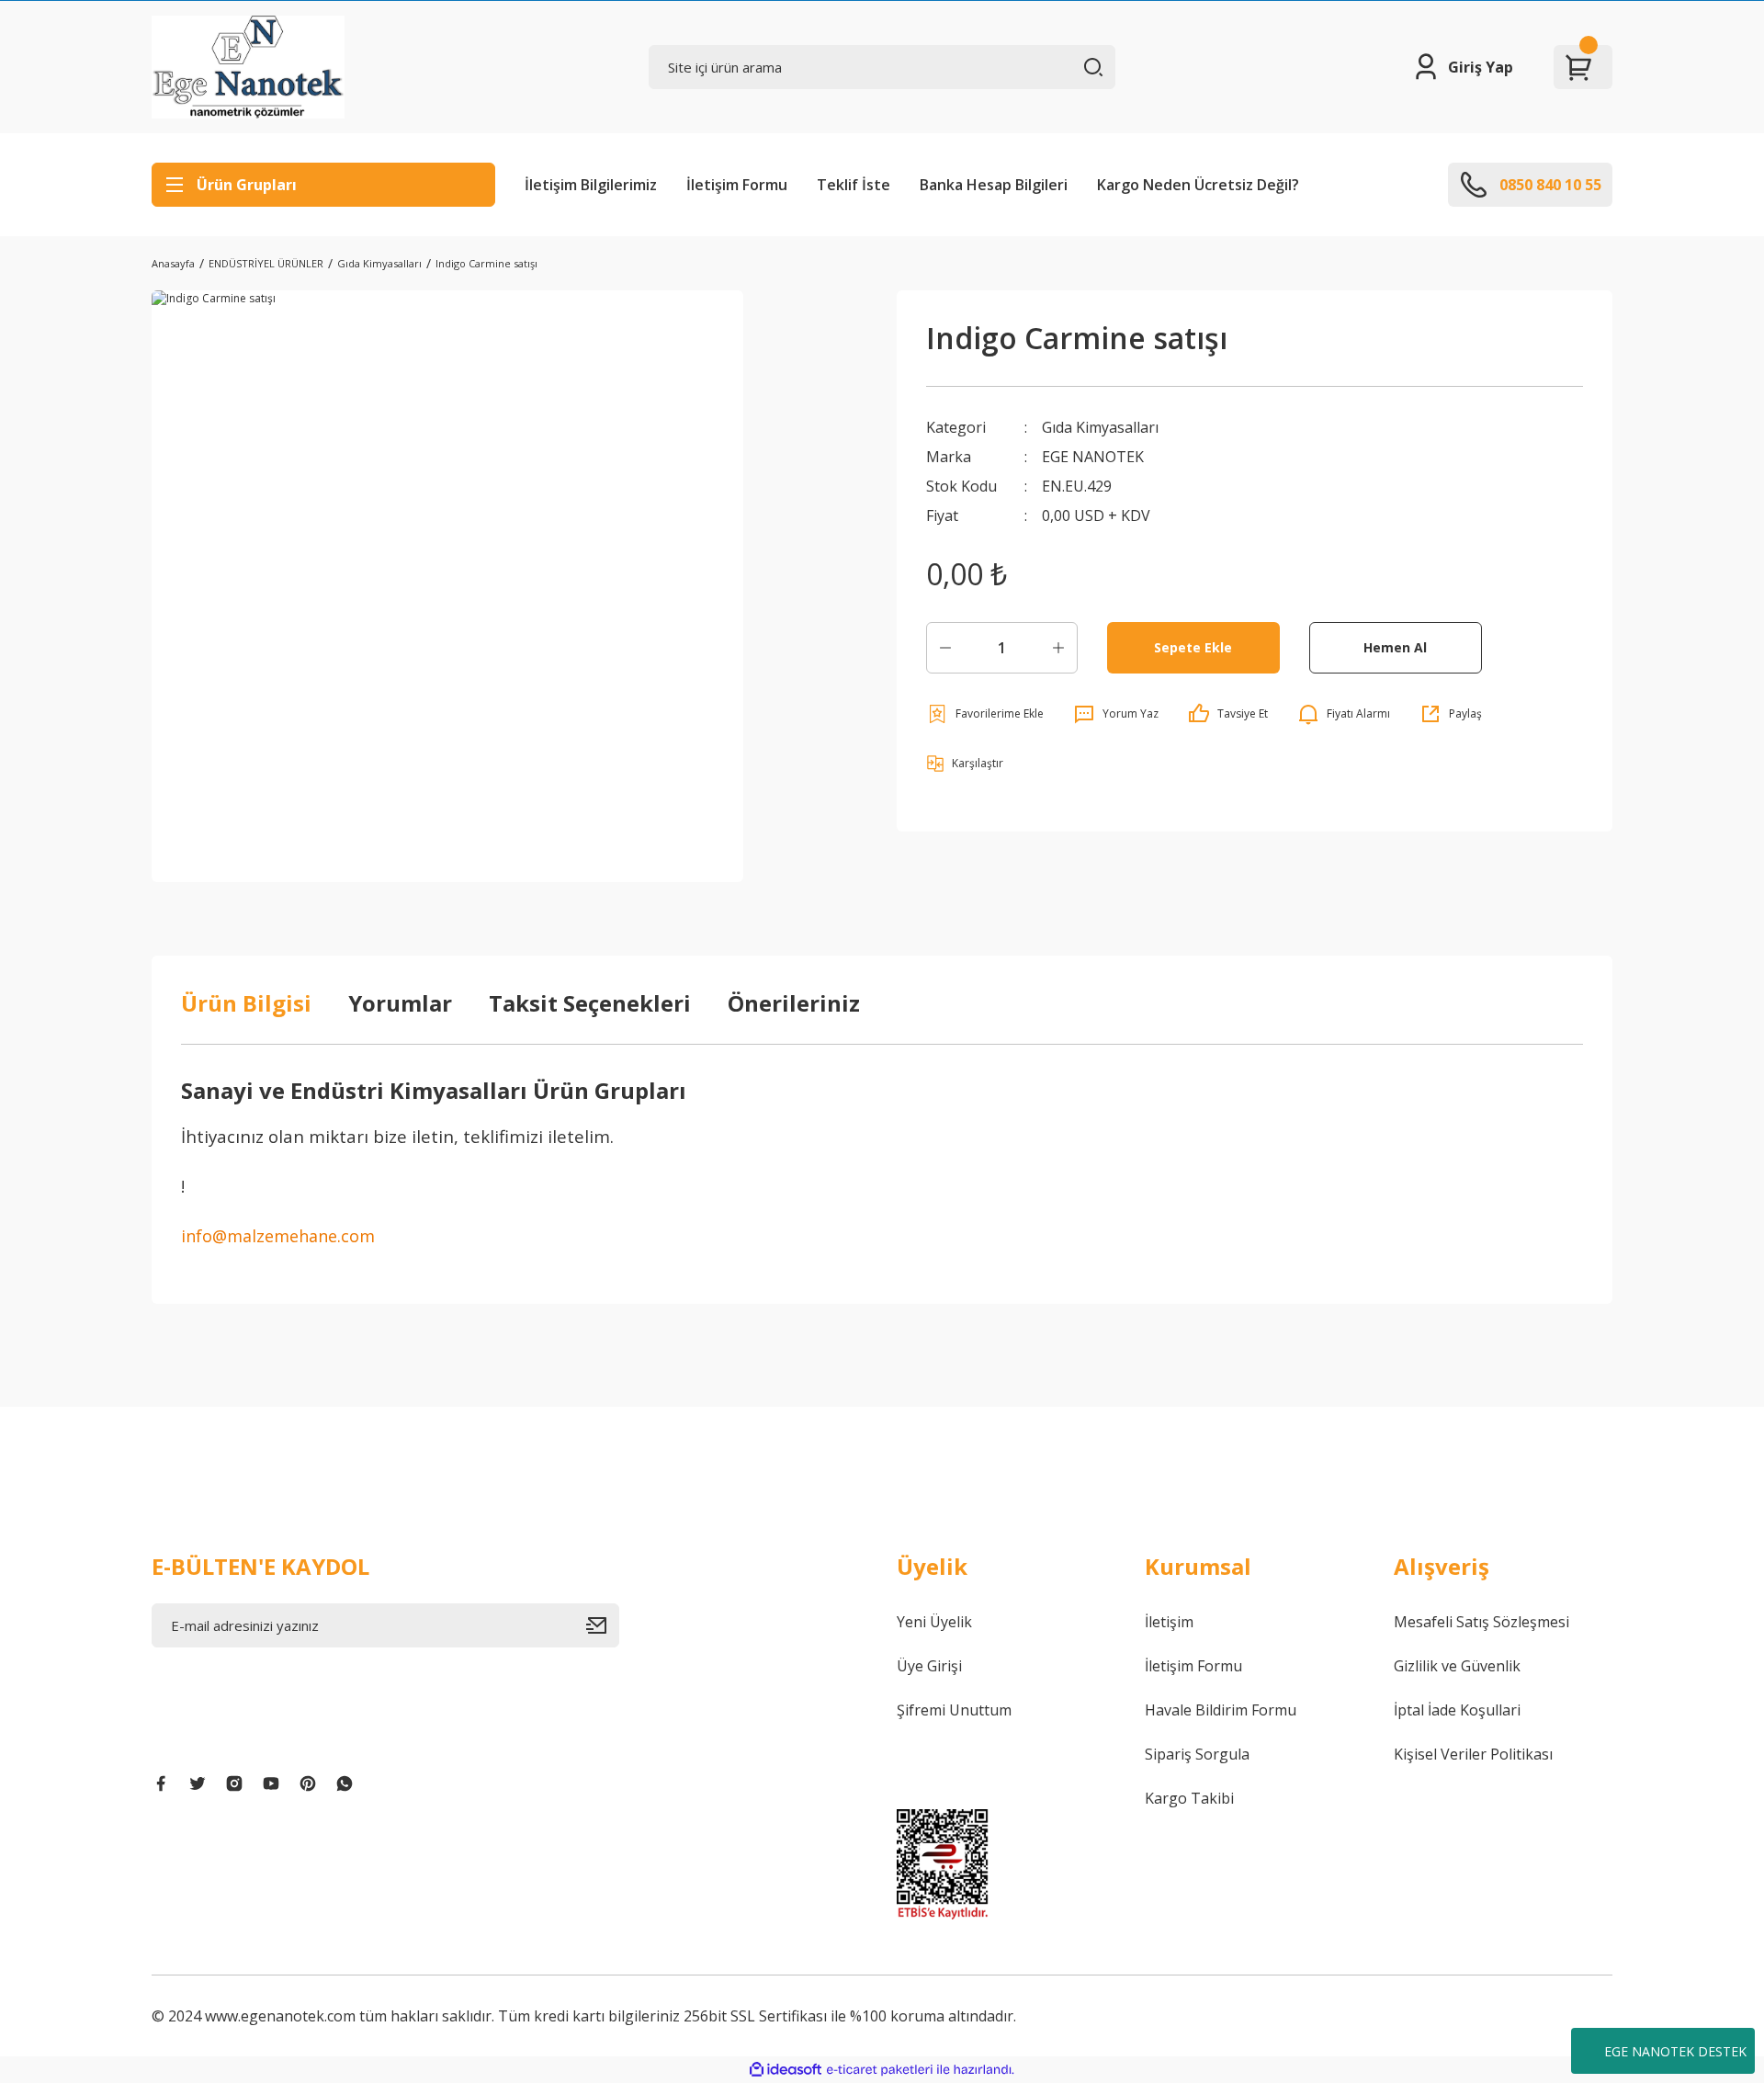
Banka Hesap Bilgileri (994, 185)
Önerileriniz (794, 1003)
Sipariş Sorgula (1197, 1754)
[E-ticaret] (880, 2070)
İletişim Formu (737, 185)
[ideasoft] (786, 2070)
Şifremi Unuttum (954, 1710)
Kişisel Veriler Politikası (1473, 1754)
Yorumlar (400, 1003)
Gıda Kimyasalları (1100, 427)
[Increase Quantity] (1058, 648)
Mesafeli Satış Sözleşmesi (1481, 1622)
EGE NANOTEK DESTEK (1675, 2051)
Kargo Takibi (1189, 1798)
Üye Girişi (929, 1666)
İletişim (1169, 1622)
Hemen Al (1395, 647)
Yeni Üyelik (934, 1622)
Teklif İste (854, 185)
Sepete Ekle (1193, 647)
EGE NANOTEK (1093, 457)
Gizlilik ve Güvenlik (1457, 1666)
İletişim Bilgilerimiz (591, 185)
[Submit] (603, 1625)
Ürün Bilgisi (246, 1003)
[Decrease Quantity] (945, 648)
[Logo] (248, 67)
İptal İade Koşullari (1457, 1710)
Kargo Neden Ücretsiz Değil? (1198, 185)
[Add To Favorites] (985, 714)
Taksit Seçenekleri (590, 1003)
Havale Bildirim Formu (1221, 1710)
